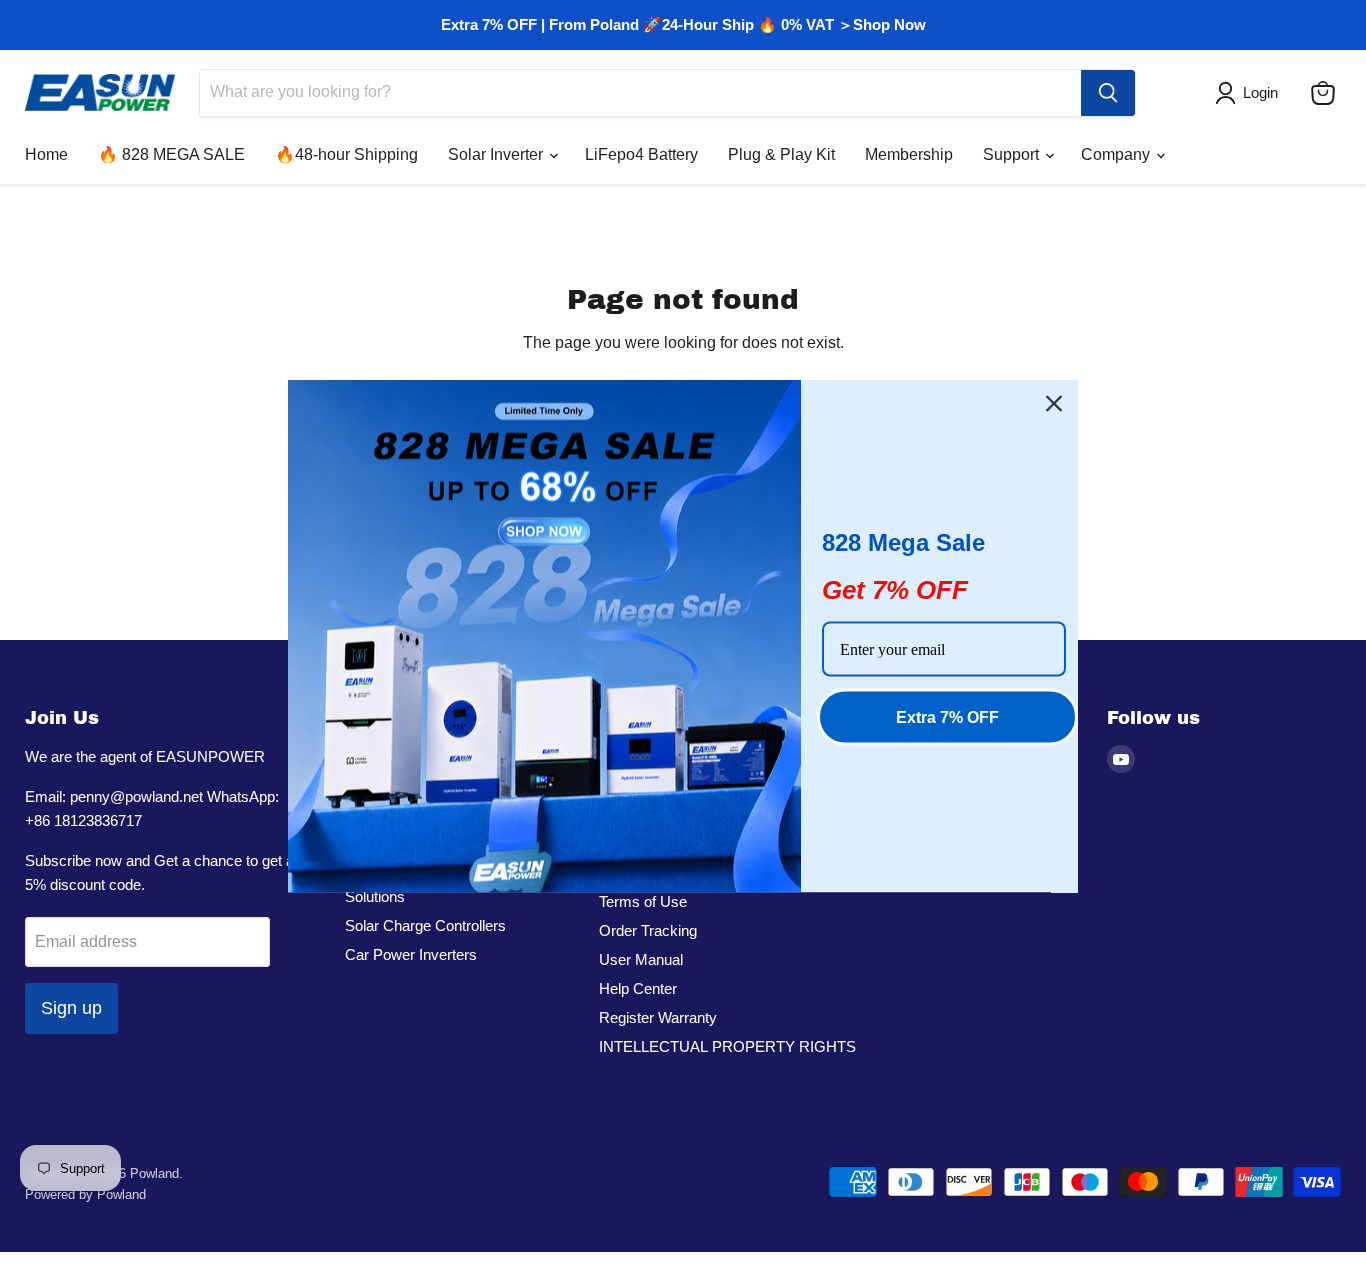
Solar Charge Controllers (425, 925)
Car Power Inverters (411, 954)
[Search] (1108, 93)
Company (1117, 154)
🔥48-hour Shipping (346, 154)
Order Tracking (648, 930)
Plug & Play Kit (781, 154)
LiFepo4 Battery (641, 154)
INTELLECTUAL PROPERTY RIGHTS (727, 1046)
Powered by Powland (85, 1194)
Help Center (638, 988)
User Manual (641, 959)
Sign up (71, 1008)
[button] (1250, 93)
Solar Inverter (497, 154)
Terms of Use (643, 901)
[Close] (1054, 403)
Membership (909, 154)
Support (1013, 154)
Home (46, 154)
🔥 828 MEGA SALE (171, 154)
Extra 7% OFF (947, 716)
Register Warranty (658, 1017)
